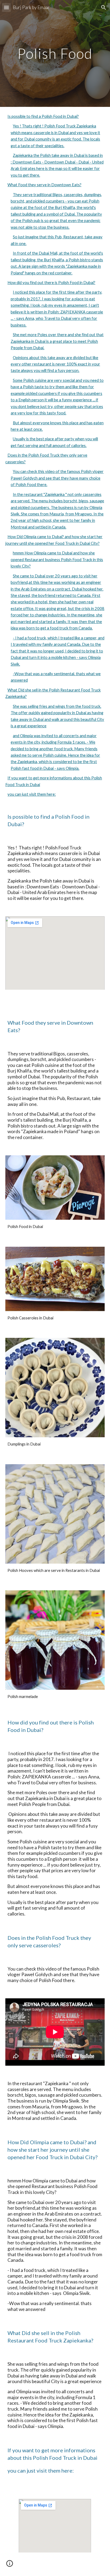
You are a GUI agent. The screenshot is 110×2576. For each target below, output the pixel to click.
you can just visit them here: (32, 794)
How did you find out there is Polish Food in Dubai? (51, 283)
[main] (55, 53)
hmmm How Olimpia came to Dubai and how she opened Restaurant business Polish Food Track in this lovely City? (57, 560)
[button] (6, 7)
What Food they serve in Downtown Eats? (44, 185)
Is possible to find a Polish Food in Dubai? (43, 116)
